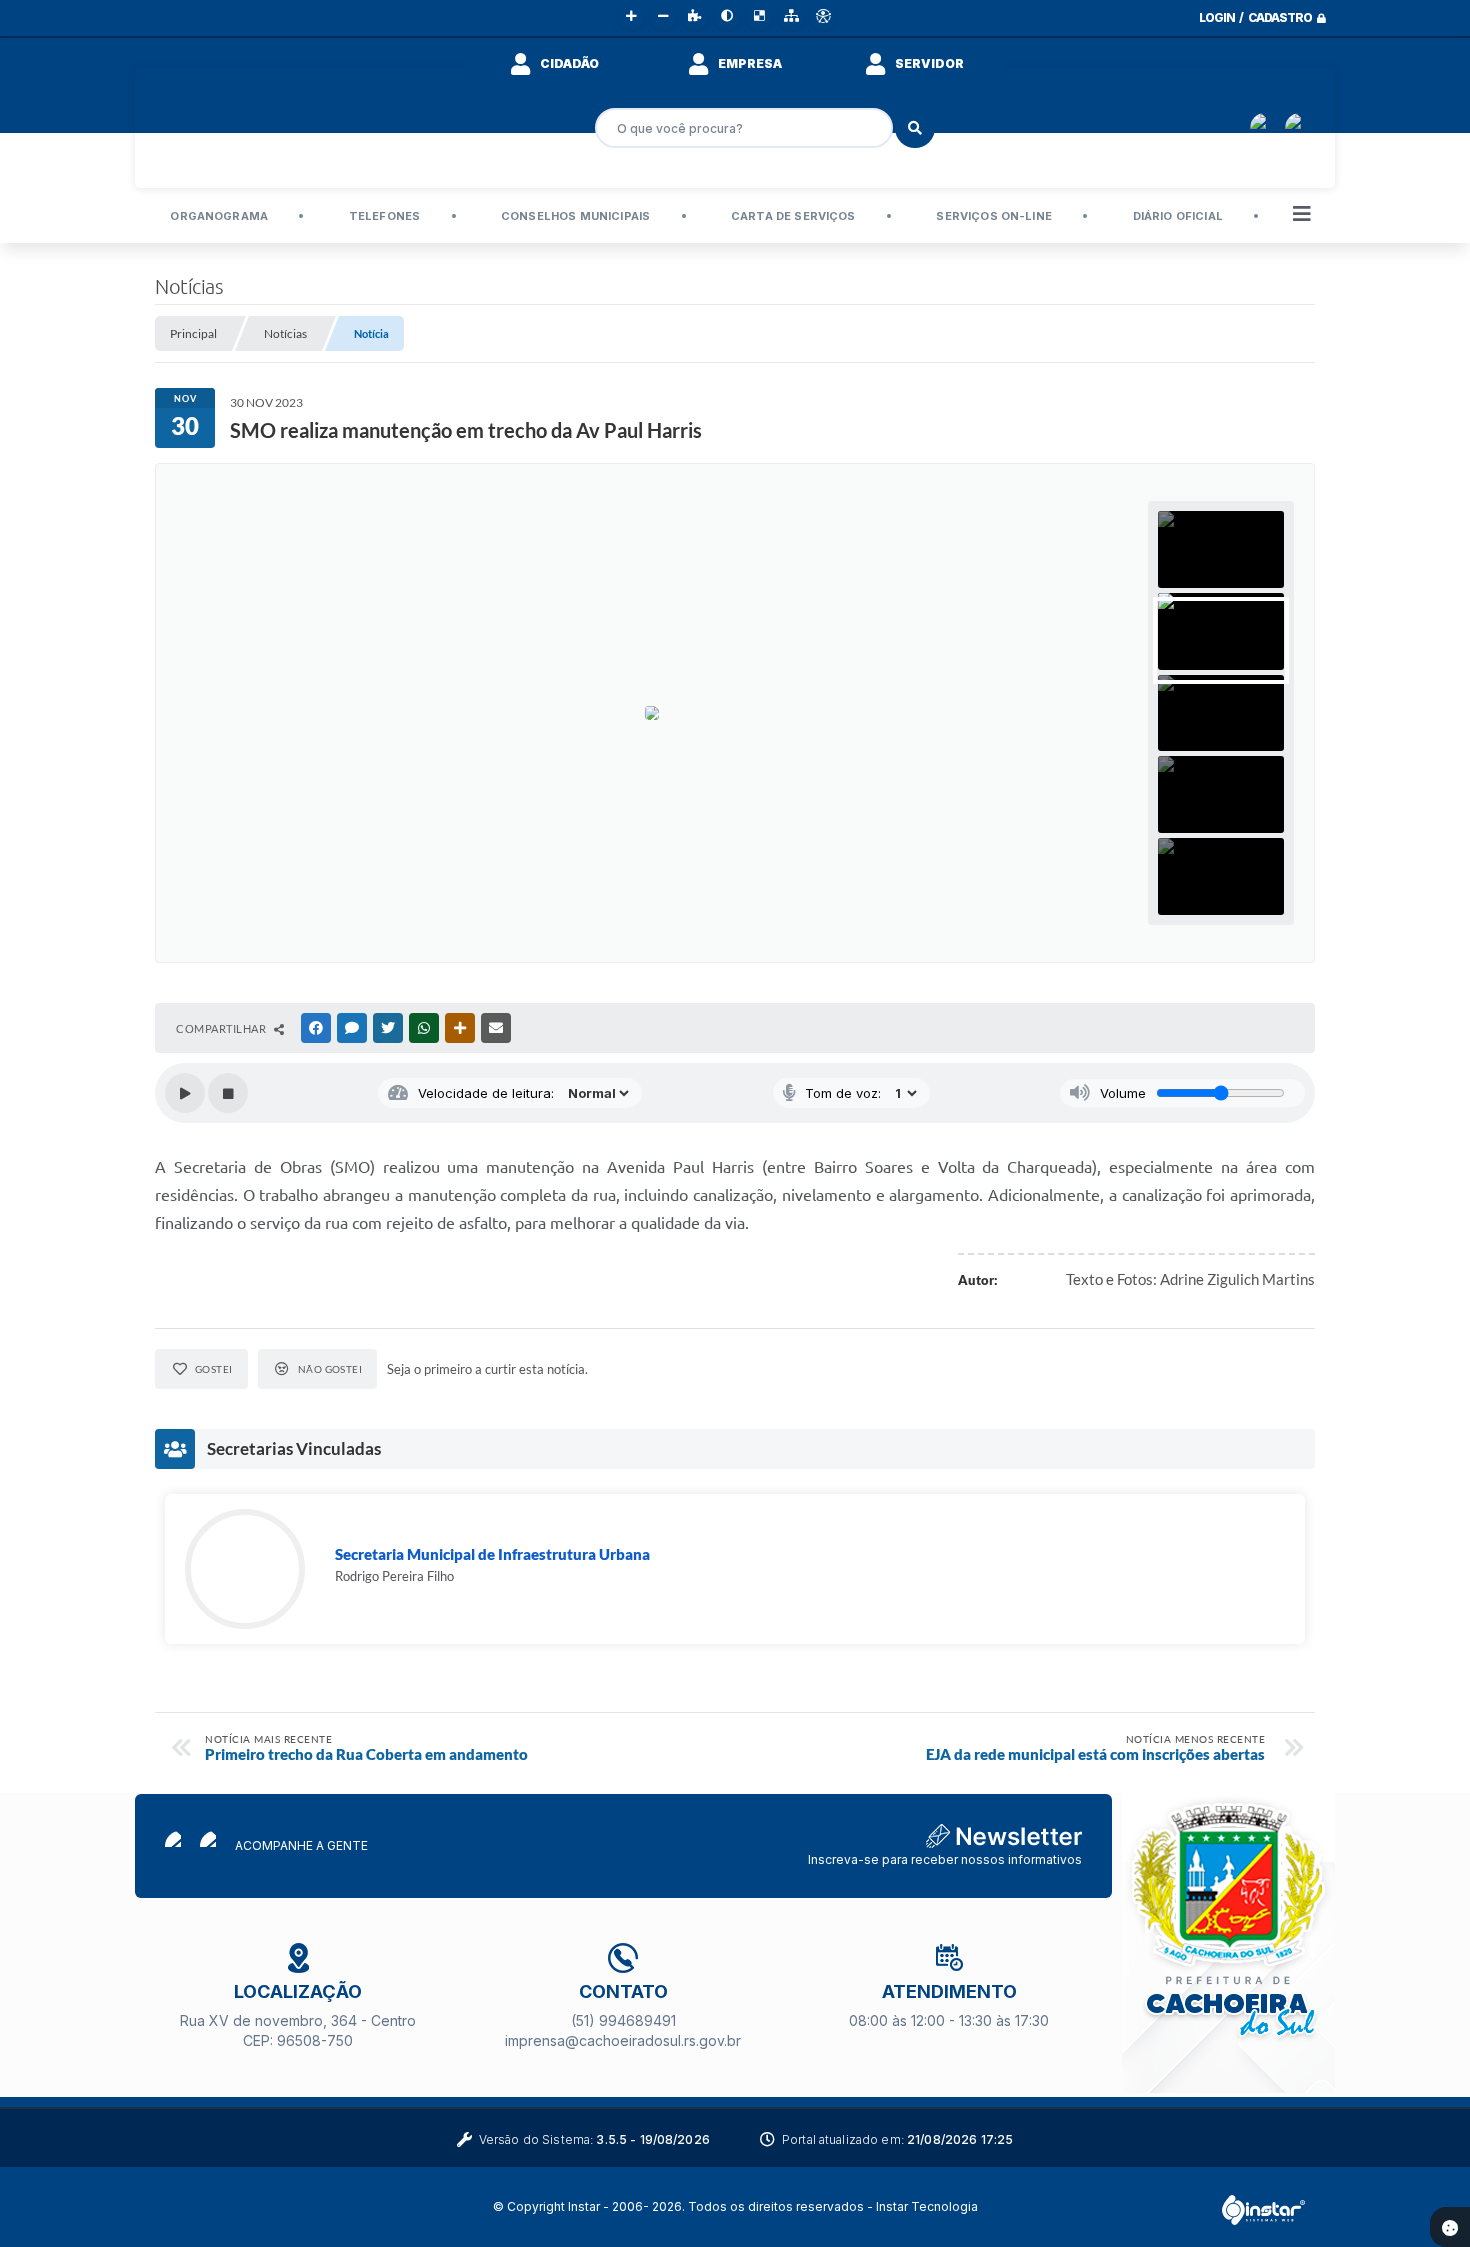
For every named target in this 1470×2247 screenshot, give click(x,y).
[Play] (185, 1093)
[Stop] (228, 1093)
